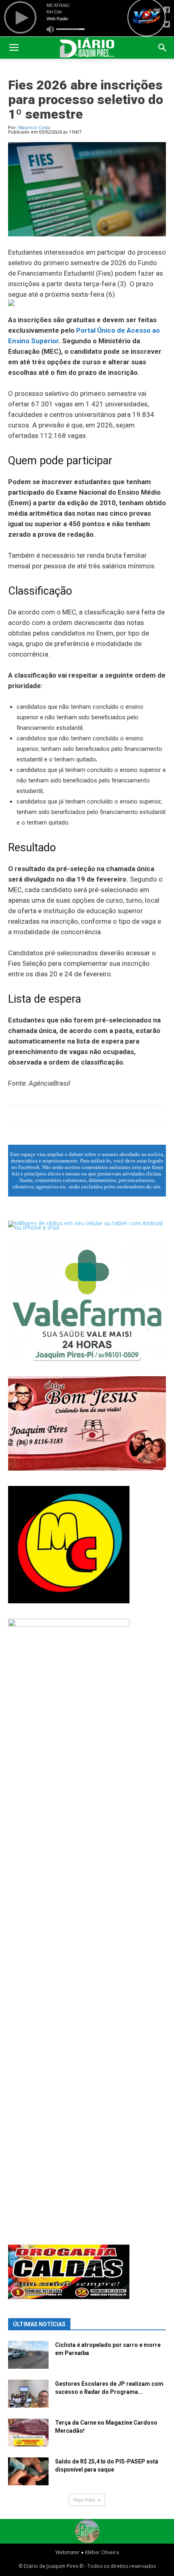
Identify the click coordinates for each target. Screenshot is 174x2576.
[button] (163, 48)
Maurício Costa (34, 127)
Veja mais (84, 2500)
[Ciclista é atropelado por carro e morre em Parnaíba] (28, 2355)
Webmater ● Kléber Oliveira (87, 2552)
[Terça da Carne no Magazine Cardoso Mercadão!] (28, 2433)
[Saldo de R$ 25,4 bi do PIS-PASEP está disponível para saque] (28, 2471)
